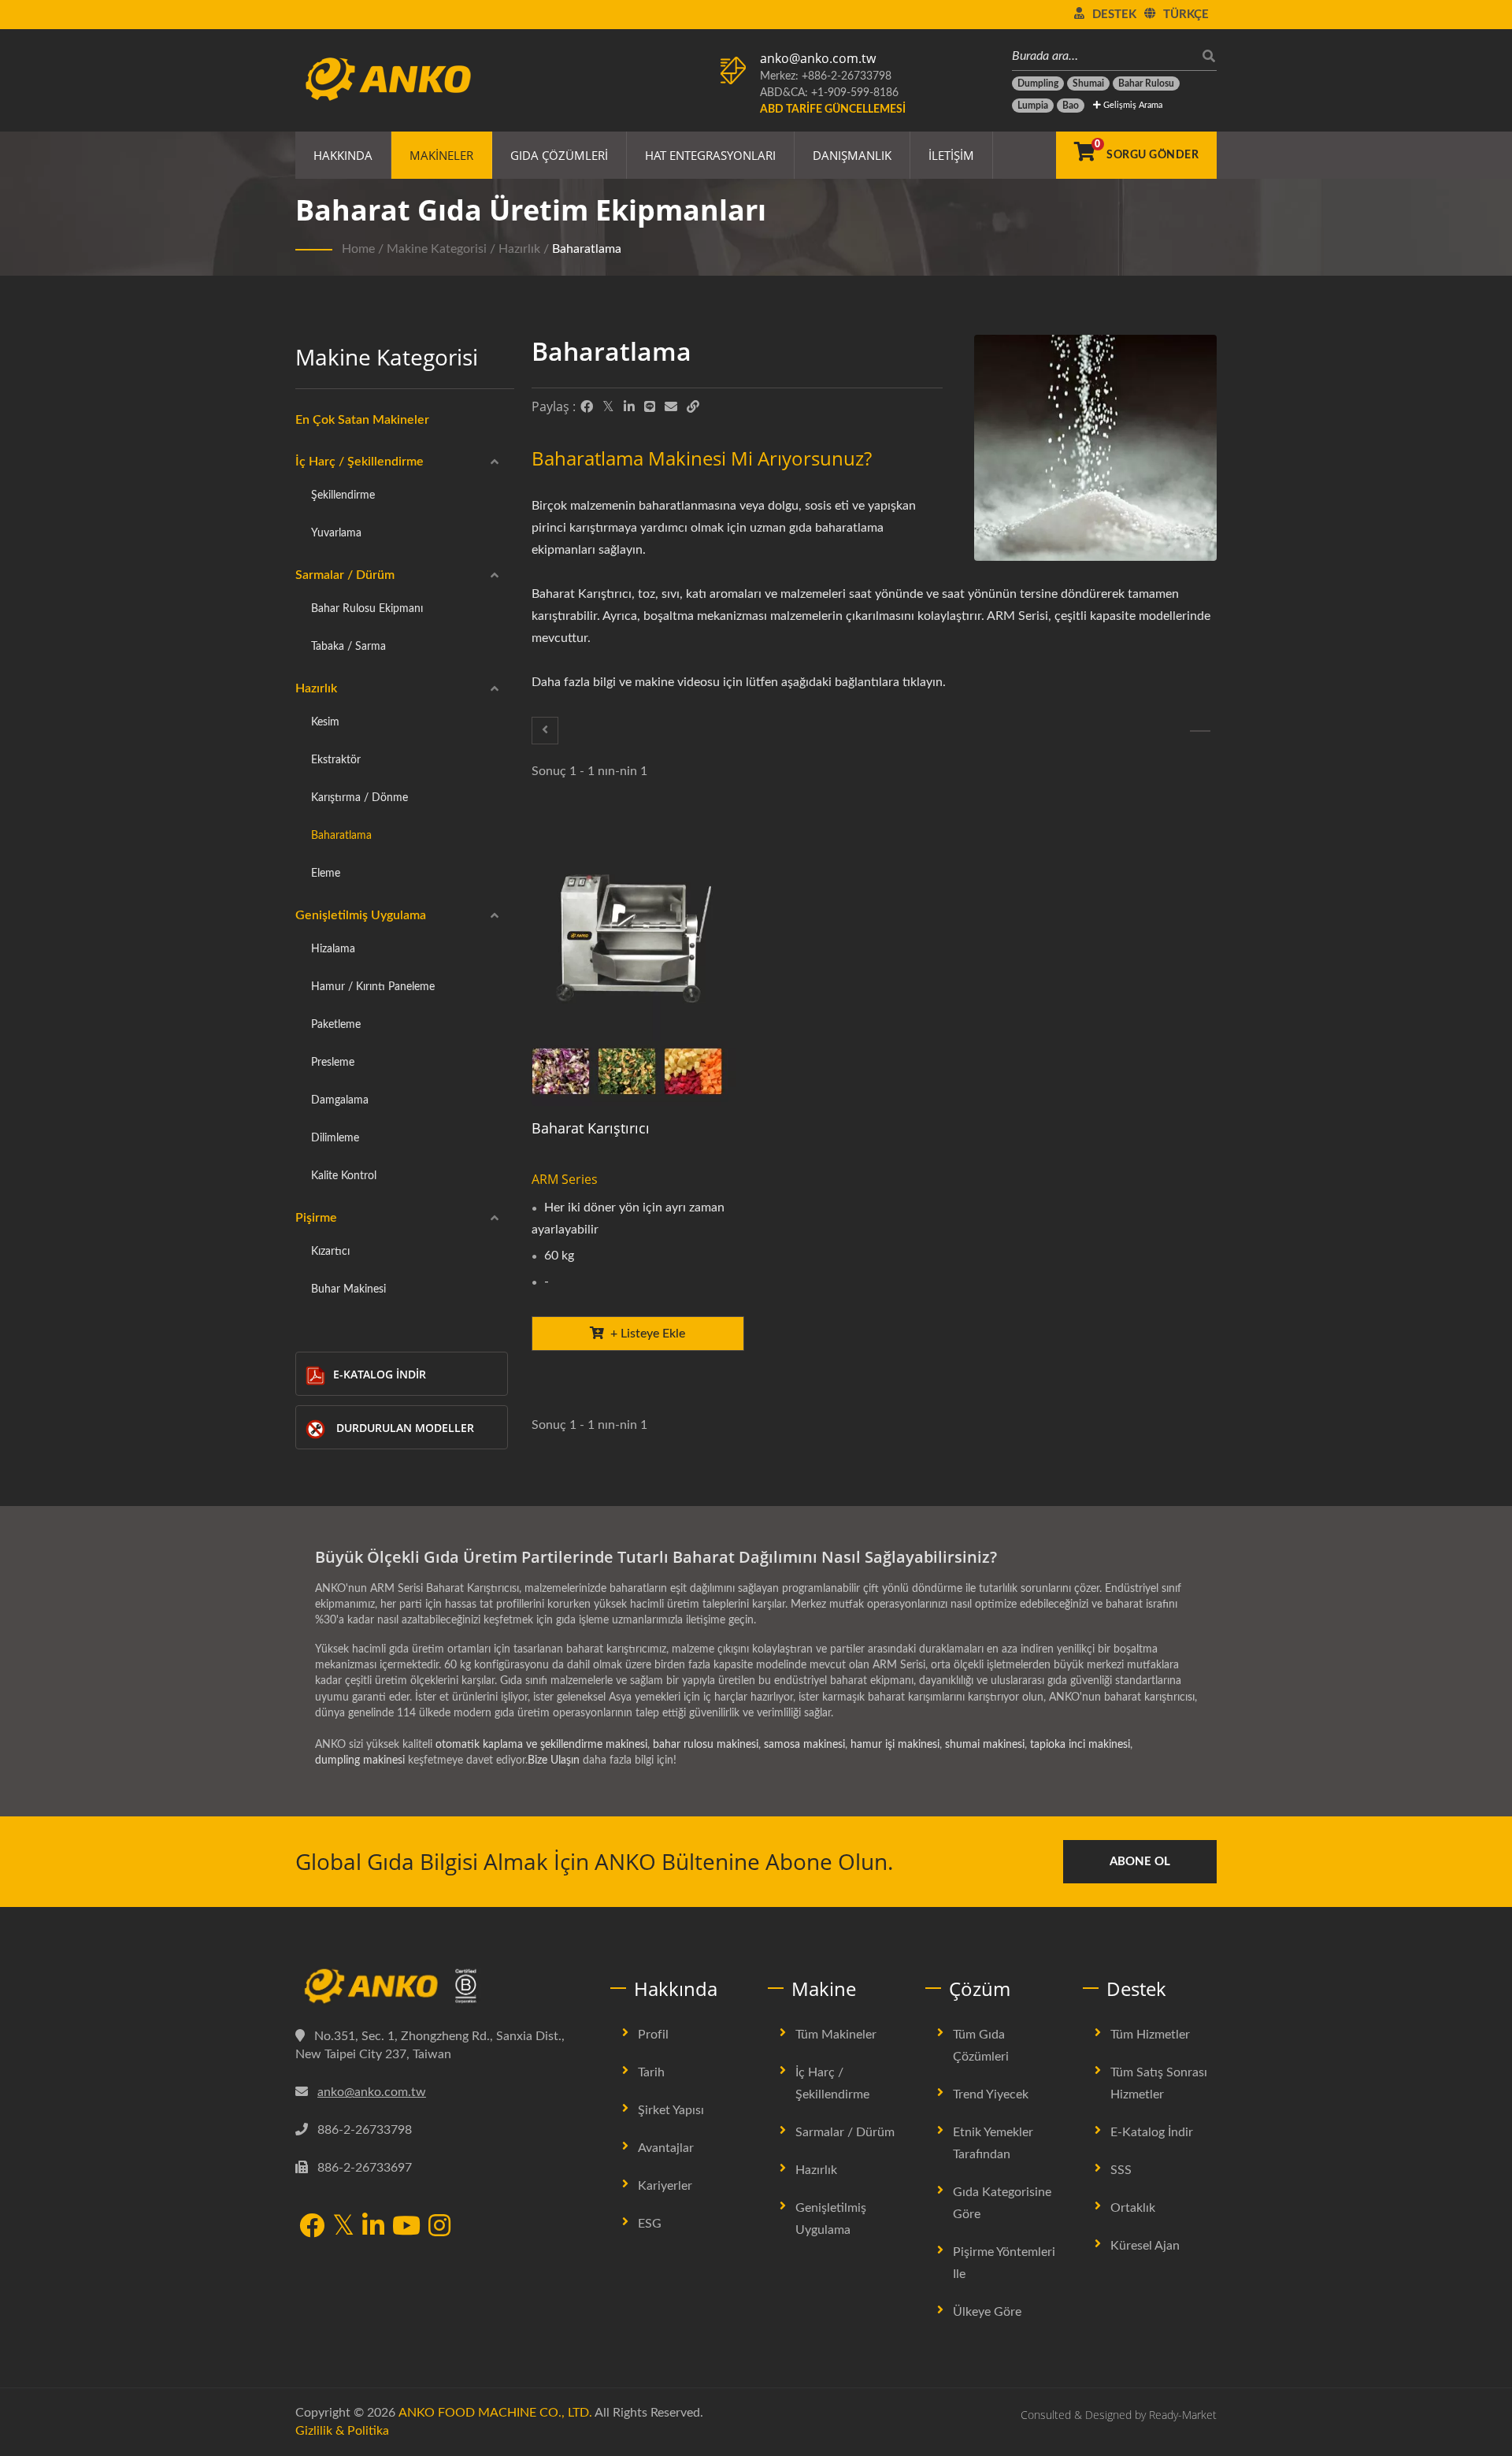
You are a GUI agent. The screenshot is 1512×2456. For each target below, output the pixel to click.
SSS (1121, 2170)
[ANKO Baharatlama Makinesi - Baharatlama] (1095, 452)
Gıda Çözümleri (559, 155)
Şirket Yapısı (671, 2110)
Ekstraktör (336, 760)
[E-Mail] (671, 407)
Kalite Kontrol (344, 1176)
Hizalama (333, 949)
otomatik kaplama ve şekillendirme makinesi (541, 1745)
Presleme (333, 1062)
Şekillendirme (343, 495)
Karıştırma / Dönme (359, 798)
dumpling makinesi (360, 1760)
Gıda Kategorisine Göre (1002, 2203)
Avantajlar (666, 2148)
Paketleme (336, 1024)
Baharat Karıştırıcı (591, 1128)
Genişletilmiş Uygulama (361, 915)
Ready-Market (1183, 2415)
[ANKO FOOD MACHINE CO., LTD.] (441, 1987)
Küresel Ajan (1145, 2246)
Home (358, 249)
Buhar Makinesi (348, 1289)
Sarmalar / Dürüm (345, 575)
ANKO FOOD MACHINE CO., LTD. (495, 2413)
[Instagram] (439, 2227)
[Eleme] (1200, 731)
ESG (650, 2224)
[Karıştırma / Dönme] (545, 731)
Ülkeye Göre (987, 2312)
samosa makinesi (804, 1745)
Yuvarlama (336, 533)
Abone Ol (1140, 1862)
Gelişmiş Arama (1132, 105)
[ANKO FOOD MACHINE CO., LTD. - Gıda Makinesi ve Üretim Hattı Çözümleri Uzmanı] (388, 75)
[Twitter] (608, 407)
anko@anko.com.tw (818, 58)
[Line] (650, 407)
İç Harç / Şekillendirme (359, 462)
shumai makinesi (985, 1745)
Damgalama (340, 1100)
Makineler (441, 155)
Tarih (651, 2072)
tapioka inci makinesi (1080, 1745)
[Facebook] (587, 407)
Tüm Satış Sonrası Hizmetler (1159, 2083)
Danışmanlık (852, 155)
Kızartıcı (330, 1251)
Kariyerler (665, 2186)
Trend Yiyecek (991, 2094)
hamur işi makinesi (895, 1745)
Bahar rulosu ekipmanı (367, 608)
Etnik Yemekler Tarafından (993, 2143)
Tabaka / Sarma (348, 646)
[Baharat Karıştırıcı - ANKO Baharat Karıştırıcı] (638, 964)
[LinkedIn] (629, 407)
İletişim (951, 155)
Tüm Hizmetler (1150, 2035)
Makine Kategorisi (437, 249)
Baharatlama (587, 249)
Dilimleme (335, 1138)
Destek (1114, 15)
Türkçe (1186, 15)
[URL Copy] (693, 407)
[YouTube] (406, 2227)
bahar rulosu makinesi (706, 1745)
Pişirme (316, 1218)
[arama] (1205, 56)
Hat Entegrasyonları (710, 155)
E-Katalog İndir (380, 1374)
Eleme (326, 873)
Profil (653, 2035)
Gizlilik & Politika (342, 2431)
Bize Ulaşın (554, 1760)
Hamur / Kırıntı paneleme (373, 987)
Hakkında (343, 155)
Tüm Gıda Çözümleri (981, 2046)
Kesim (325, 722)
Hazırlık (519, 249)
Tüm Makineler (836, 2035)
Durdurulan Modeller (405, 1428)
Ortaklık (1133, 2208)
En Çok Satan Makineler (362, 420)
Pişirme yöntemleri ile (1004, 2263)
